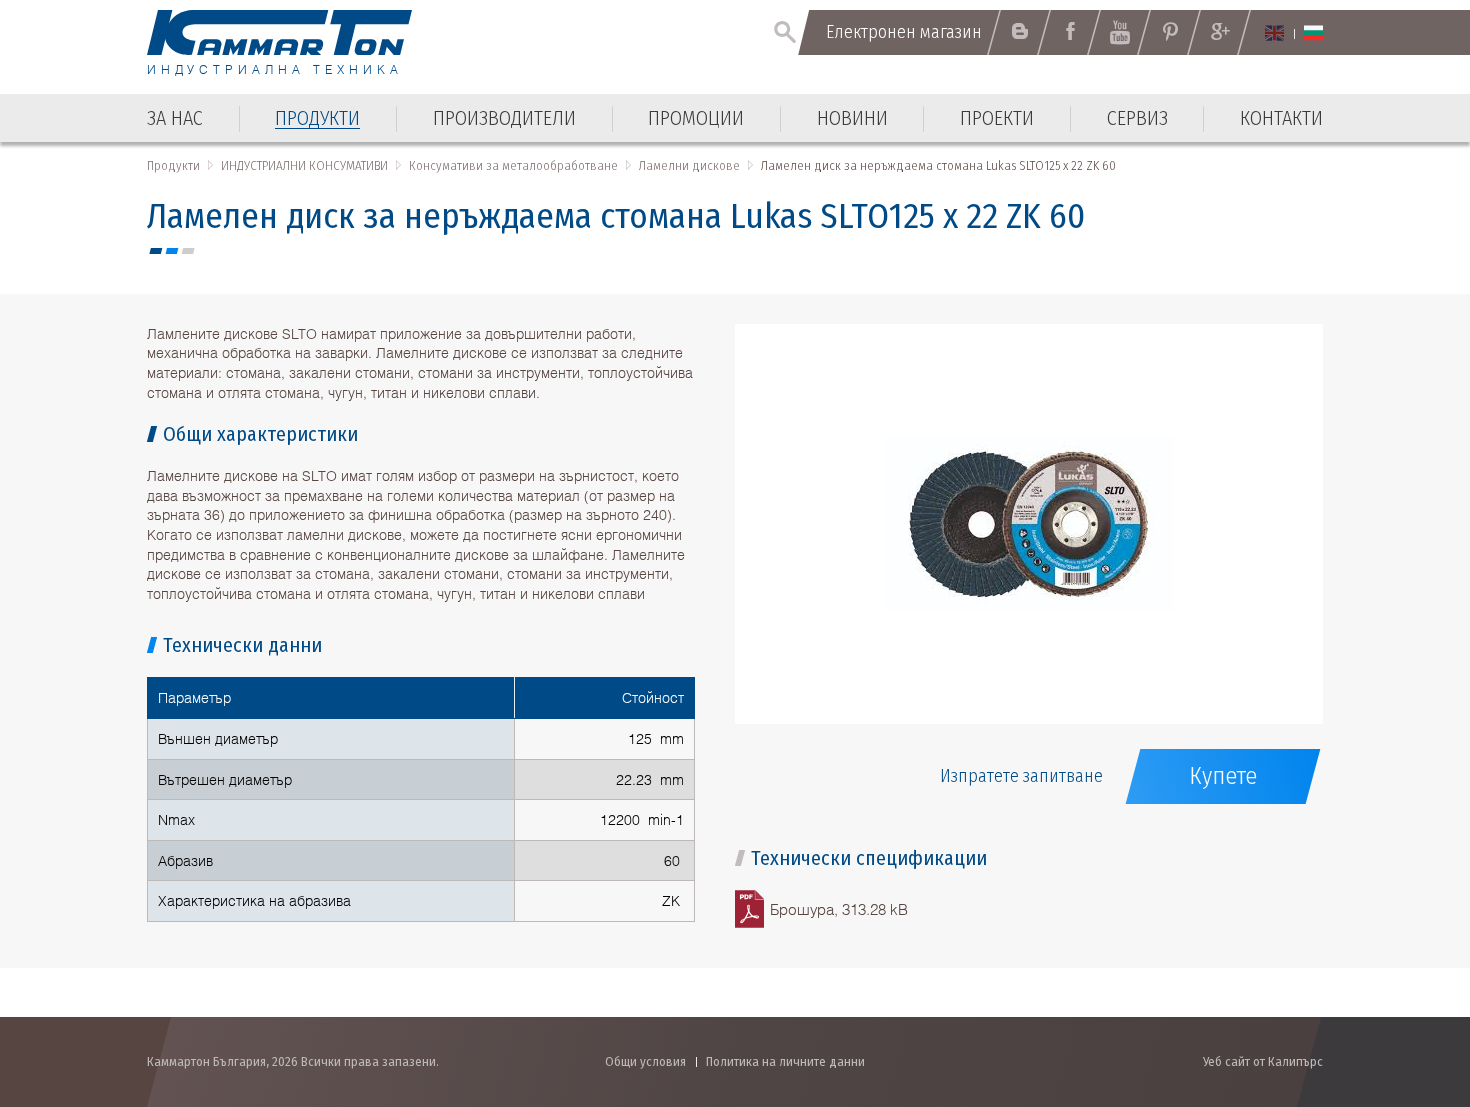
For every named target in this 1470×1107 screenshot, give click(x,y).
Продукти (173, 165)
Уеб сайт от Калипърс (1263, 1061)
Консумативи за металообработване (513, 165)
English (1274, 33)
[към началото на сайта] (1405, 984)
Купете (1223, 776)
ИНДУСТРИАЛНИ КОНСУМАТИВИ (304, 165)
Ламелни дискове (689, 165)
